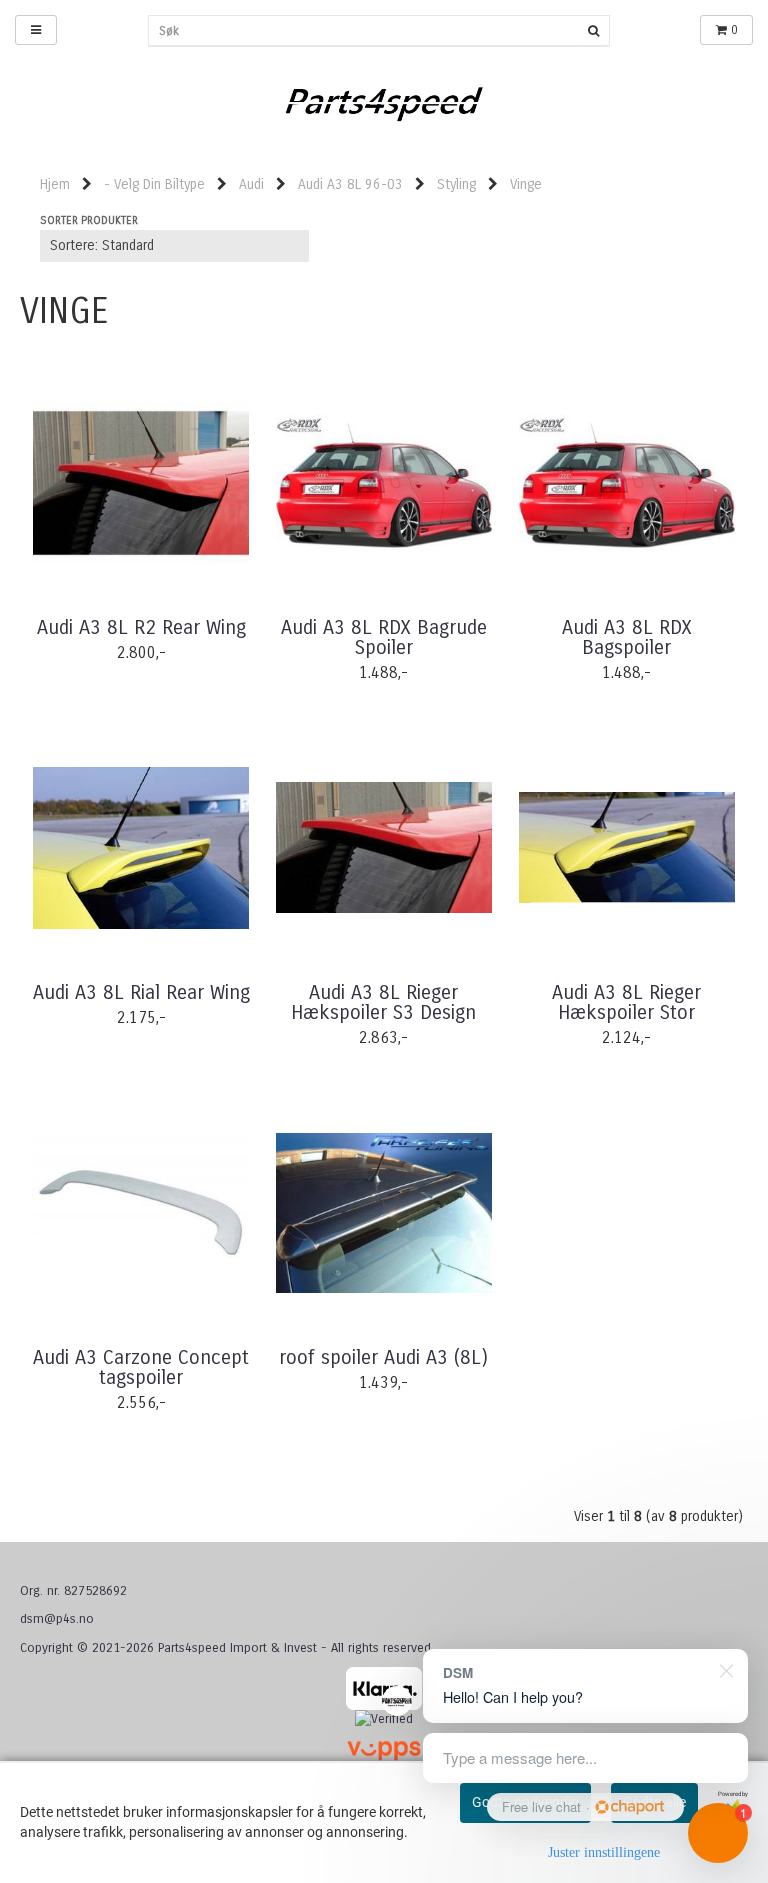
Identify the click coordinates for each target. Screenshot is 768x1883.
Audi (251, 184)
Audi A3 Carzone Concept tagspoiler (141, 1368)
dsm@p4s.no (57, 1619)
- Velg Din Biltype (154, 184)
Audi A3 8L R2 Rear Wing (141, 628)
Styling (456, 184)
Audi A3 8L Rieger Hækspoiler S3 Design (383, 1003)
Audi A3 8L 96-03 (350, 184)
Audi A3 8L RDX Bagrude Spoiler (384, 638)
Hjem (55, 184)
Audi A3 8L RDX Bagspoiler (627, 638)
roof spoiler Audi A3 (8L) (383, 1358)
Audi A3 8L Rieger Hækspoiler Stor (626, 1003)
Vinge (526, 184)
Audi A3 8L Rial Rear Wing (141, 993)
